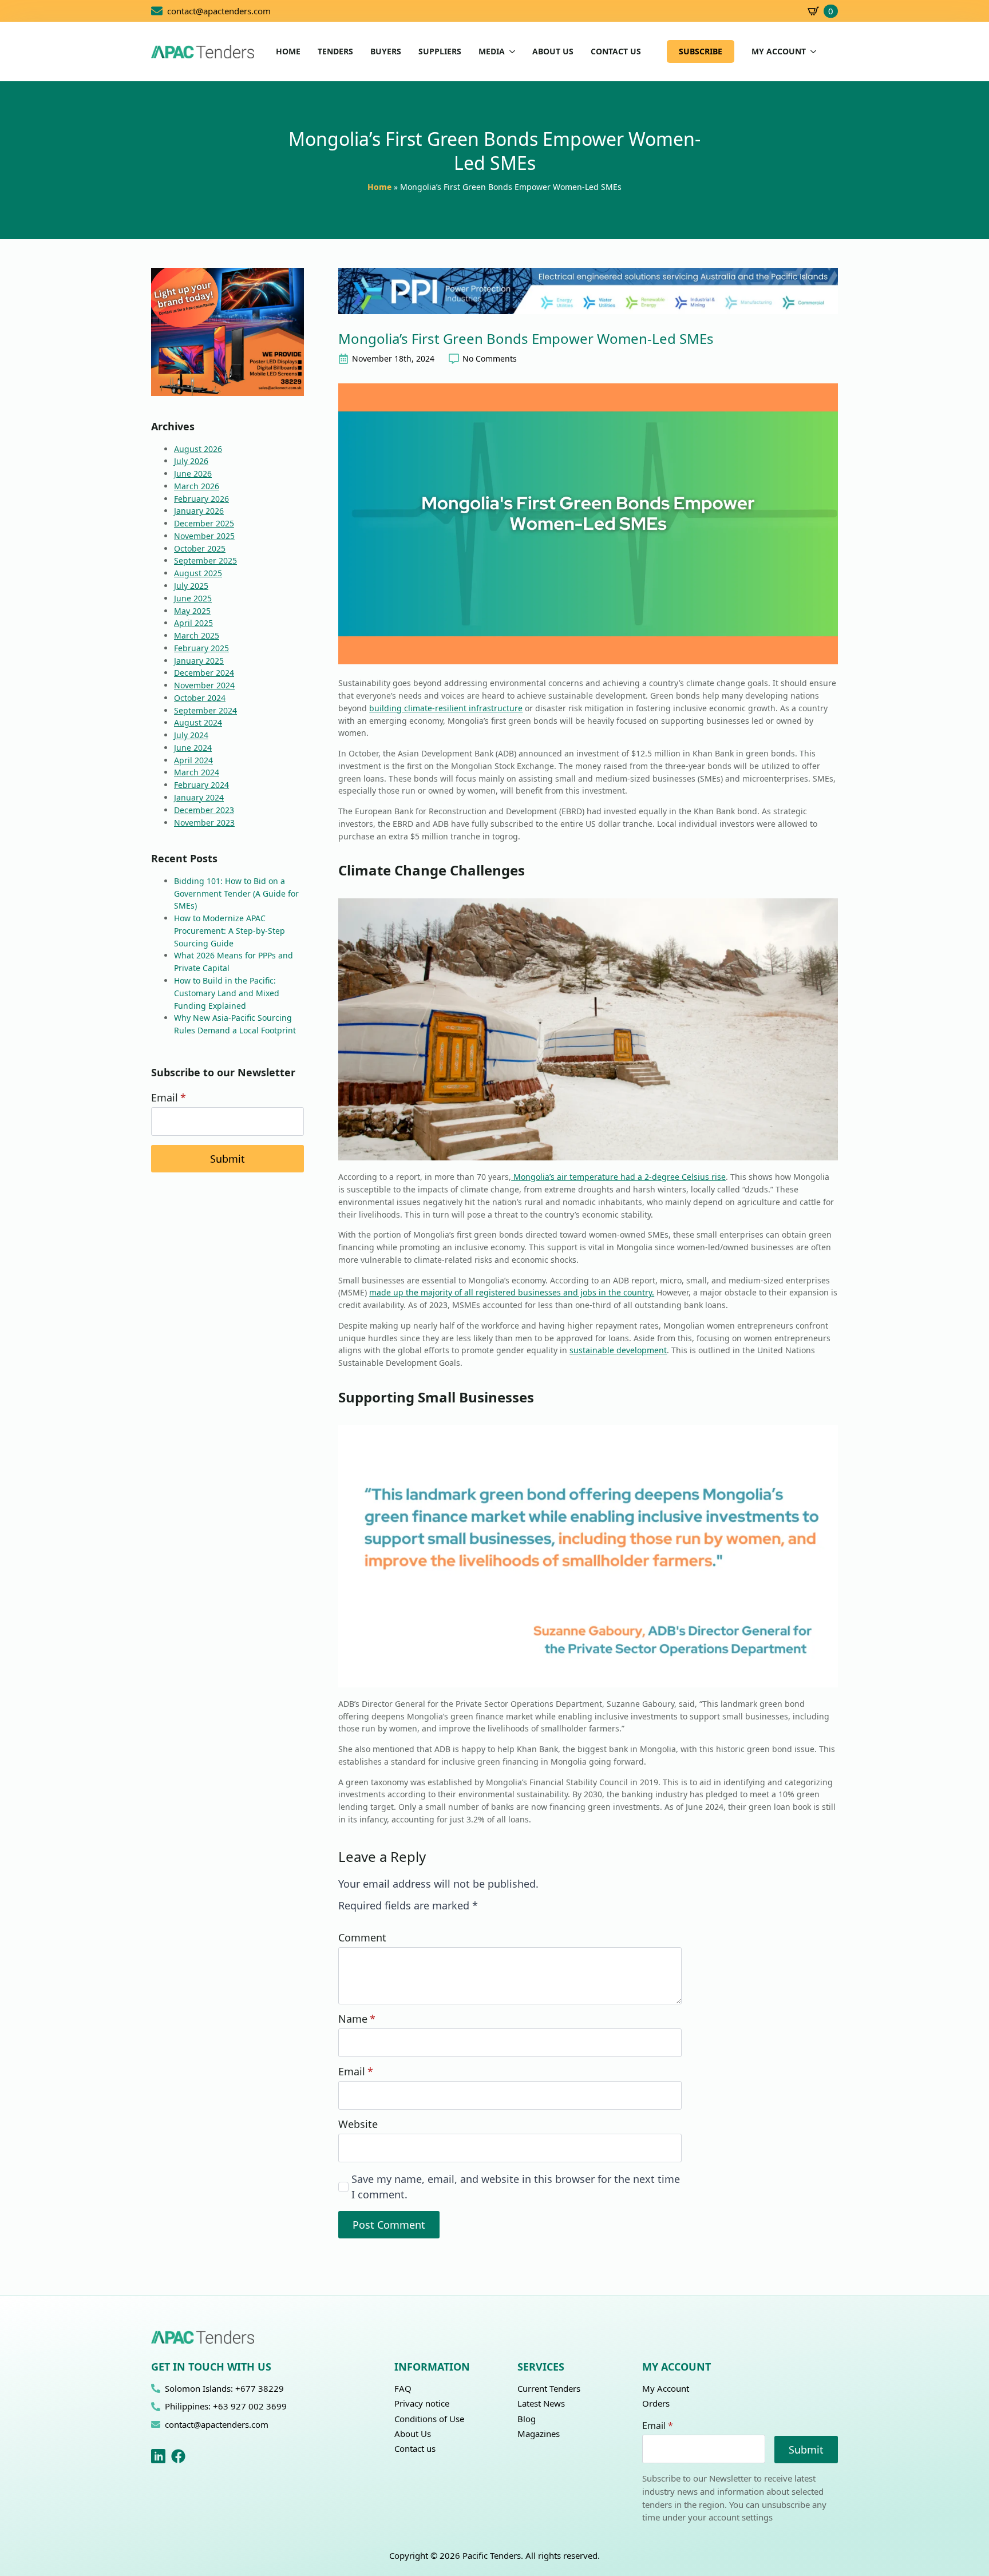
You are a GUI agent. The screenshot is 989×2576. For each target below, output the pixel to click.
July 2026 (191, 461)
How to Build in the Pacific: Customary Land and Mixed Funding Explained (227, 993)
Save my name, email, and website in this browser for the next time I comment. (516, 2186)
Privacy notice (422, 2403)
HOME (288, 51)
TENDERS (335, 51)
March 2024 (197, 772)
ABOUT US (553, 51)
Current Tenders (549, 2388)
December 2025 (204, 523)
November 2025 (204, 536)
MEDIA (492, 51)
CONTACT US (616, 51)
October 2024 (200, 698)
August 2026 (198, 449)
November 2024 (204, 685)
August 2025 (198, 573)
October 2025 (200, 548)
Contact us (415, 2448)
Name (357, 2019)
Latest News (541, 2403)
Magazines (539, 2434)
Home (379, 187)
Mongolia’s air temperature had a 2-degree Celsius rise (618, 1177)
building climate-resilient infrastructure (446, 708)
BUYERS (386, 51)
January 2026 (199, 511)
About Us (413, 2434)
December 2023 (204, 810)
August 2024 (198, 722)
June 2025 (193, 598)
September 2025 (205, 560)
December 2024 (204, 673)
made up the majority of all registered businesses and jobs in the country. (512, 1292)
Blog (527, 2419)
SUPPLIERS (440, 51)
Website (358, 2124)
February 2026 (201, 499)
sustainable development (618, 1350)
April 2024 (193, 760)
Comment (362, 1937)
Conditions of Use (429, 2419)
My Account (666, 2388)
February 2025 (201, 648)
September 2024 (205, 710)
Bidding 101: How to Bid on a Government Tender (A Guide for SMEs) (236, 893)
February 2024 (201, 785)
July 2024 (191, 735)
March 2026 (197, 486)
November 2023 (204, 823)
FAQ (403, 2388)
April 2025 (193, 623)
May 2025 (192, 611)
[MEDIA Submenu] (510, 51)
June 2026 (193, 473)
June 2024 (193, 748)
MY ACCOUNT (779, 51)
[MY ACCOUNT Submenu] (811, 51)
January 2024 (199, 797)
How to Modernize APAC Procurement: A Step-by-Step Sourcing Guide (230, 931)
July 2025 (191, 586)
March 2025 (197, 635)
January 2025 (199, 661)
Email (169, 1097)
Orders (656, 2403)
